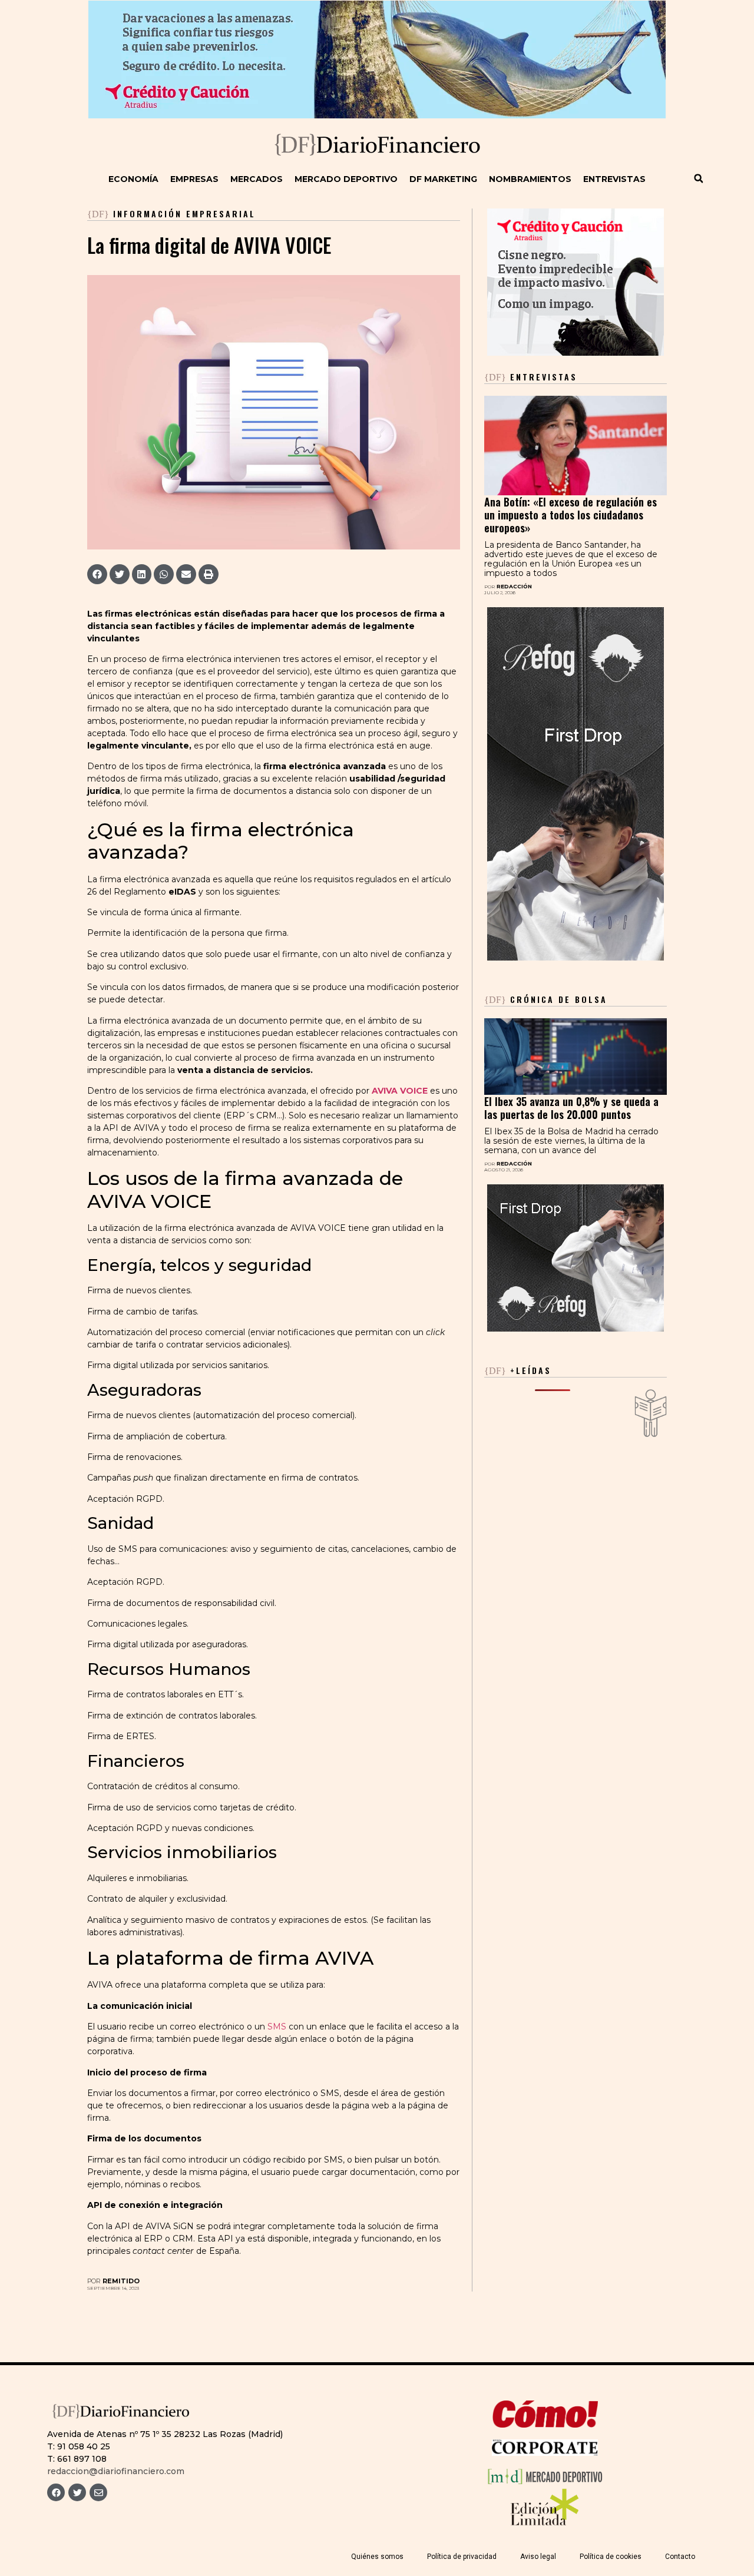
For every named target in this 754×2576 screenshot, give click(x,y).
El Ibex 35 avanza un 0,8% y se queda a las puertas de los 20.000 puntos (571, 1108)
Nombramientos (530, 179)
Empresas (194, 179)
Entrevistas (614, 179)
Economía (133, 179)
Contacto (680, 2557)
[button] (699, 178)
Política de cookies (611, 2557)
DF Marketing (443, 179)
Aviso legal (538, 2557)
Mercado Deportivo (346, 179)
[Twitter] (77, 2492)
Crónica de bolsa (546, 999)
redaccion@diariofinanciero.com (116, 2471)
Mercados (257, 179)
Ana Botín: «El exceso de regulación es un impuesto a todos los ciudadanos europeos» (571, 515)
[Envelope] (98, 2492)
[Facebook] (56, 2492)
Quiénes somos (377, 2557)
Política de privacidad (462, 2557)
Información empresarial (184, 213)
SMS (277, 2027)
